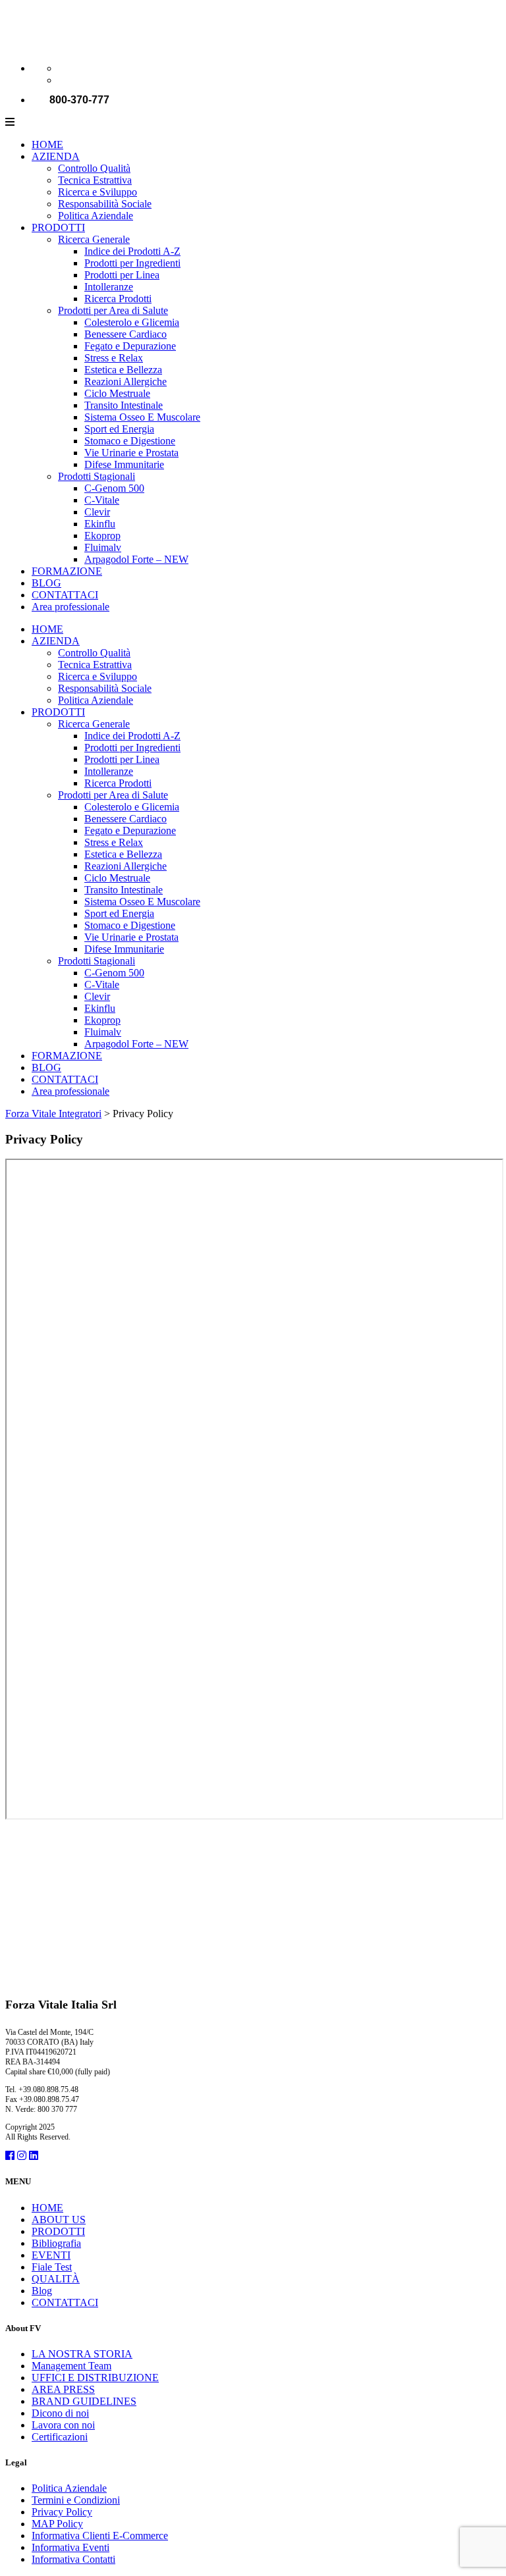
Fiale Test (52, 2267)
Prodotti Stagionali (97, 476)
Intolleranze (109, 287)
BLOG (46, 583)
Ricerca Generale (94, 239)
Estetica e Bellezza (123, 370)
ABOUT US (59, 2220)
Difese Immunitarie (124, 464)
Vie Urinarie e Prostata (131, 453)
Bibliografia (56, 2243)
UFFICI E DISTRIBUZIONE (95, 2378)
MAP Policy (57, 2524)
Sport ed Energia (119, 429)
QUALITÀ (56, 2279)
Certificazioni (60, 2437)
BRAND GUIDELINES (84, 2401)
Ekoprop (102, 536)
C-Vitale (102, 500)
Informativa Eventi (70, 2547)
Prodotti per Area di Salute (113, 310)
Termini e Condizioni (76, 2500)
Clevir (97, 512)
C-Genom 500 (114, 488)
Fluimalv (103, 547)
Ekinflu (100, 524)
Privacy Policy (62, 2512)
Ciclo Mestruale (117, 393)
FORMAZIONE (67, 571)
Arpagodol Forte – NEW (136, 559)
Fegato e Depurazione (130, 346)
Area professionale (70, 607)
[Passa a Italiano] (64, 68)
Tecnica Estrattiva (95, 180)
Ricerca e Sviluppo (98, 192)
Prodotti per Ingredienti (132, 263)
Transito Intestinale (124, 405)
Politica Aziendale (96, 216)
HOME (47, 145)
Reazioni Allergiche (126, 381)
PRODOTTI (58, 227)
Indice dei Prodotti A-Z (132, 251)
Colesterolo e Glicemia (132, 322)
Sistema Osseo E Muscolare (142, 417)
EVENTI (51, 2255)
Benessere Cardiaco (126, 334)
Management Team (71, 2366)
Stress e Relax (114, 358)
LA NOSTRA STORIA (82, 2354)
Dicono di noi (60, 2413)
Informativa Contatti (73, 2559)
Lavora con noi (63, 2425)
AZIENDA (56, 156)
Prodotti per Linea (122, 275)
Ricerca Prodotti (118, 299)
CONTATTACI (65, 595)
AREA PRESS (63, 2389)
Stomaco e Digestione (130, 441)
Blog (42, 2291)
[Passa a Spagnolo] (64, 80)
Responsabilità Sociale (105, 204)
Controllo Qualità (94, 168)
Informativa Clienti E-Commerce (100, 2536)
